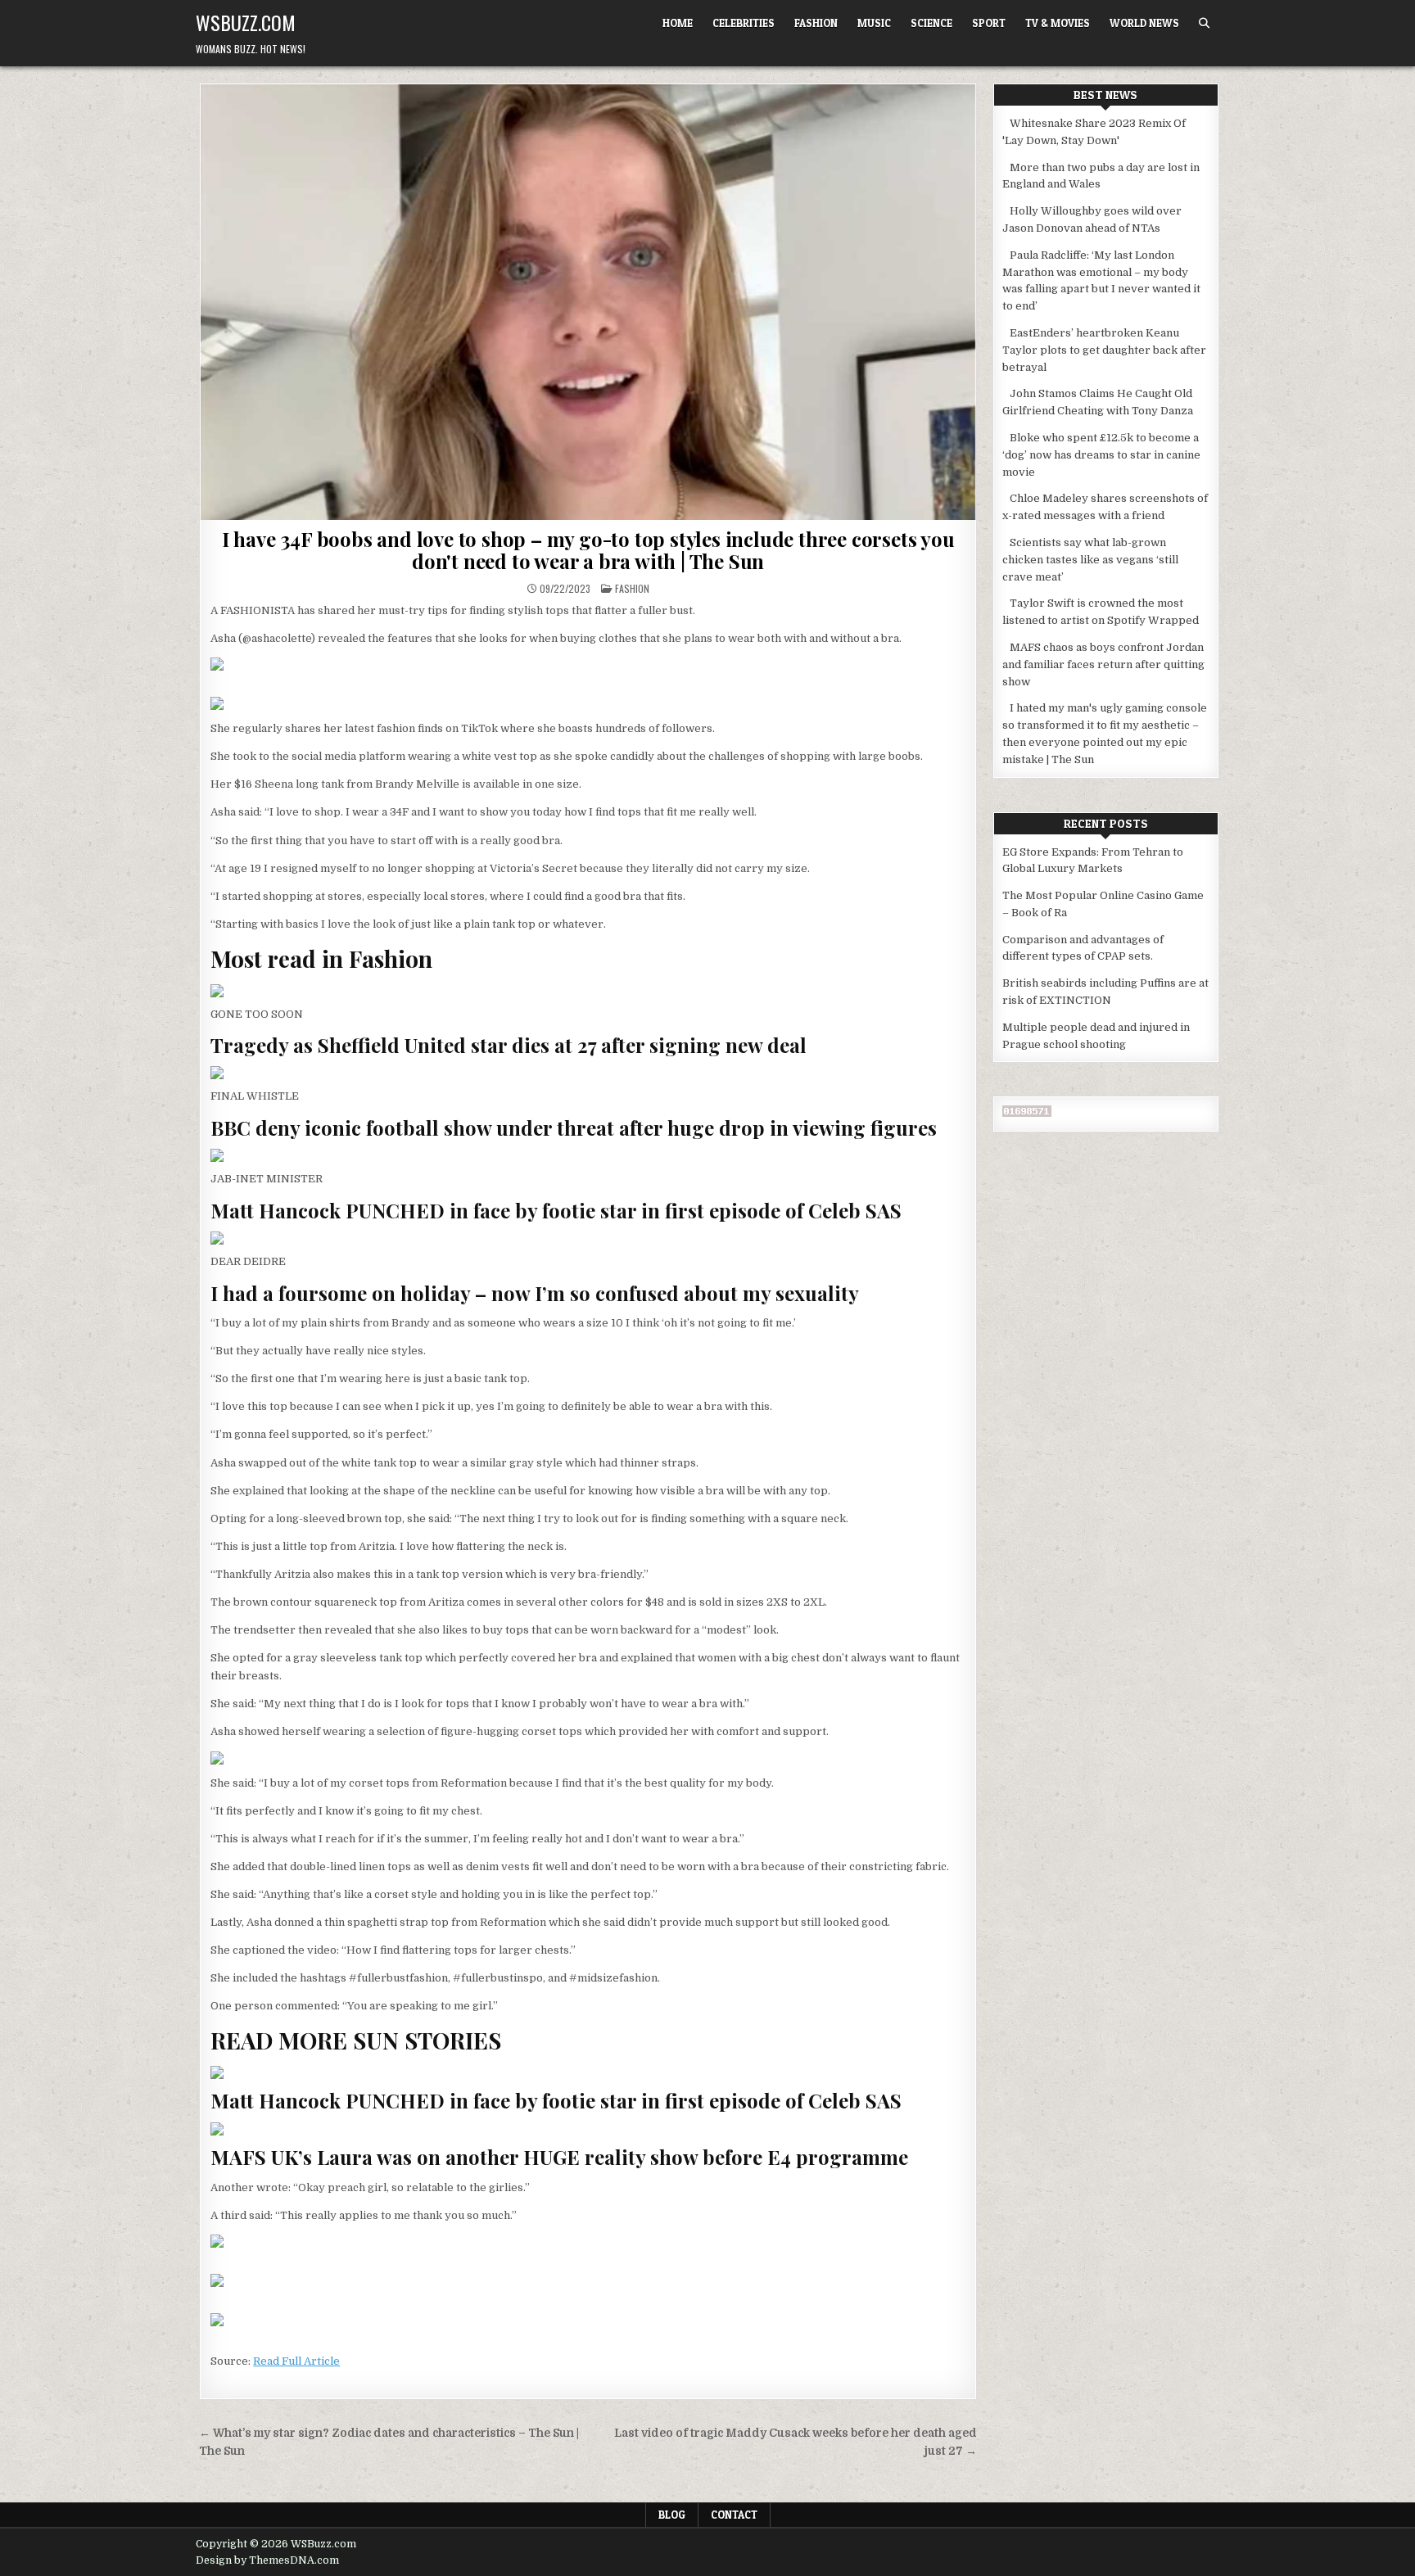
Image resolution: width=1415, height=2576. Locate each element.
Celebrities (744, 23)
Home (678, 23)
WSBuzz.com (246, 22)
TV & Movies (1058, 23)
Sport (989, 23)
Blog (672, 2515)
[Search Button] (1204, 23)
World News (1144, 23)
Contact (734, 2515)
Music (874, 23)
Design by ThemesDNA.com (267, 2560)
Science (931, 23)
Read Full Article (296, 2361)
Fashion (816, 23)
